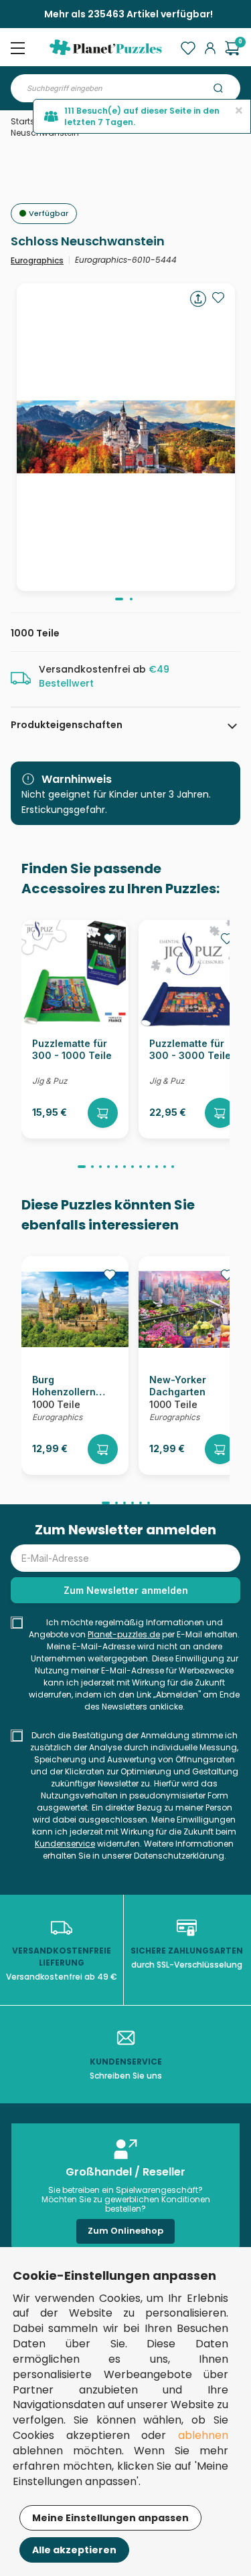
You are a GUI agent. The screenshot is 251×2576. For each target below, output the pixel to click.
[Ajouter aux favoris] (218, 298)
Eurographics (37, 260)
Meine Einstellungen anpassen (110, 2518)
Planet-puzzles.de (124, 1634)
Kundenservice (65, 1844)
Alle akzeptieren (74, 2550)
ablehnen (203, 2435)
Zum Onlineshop (125, 2231)
